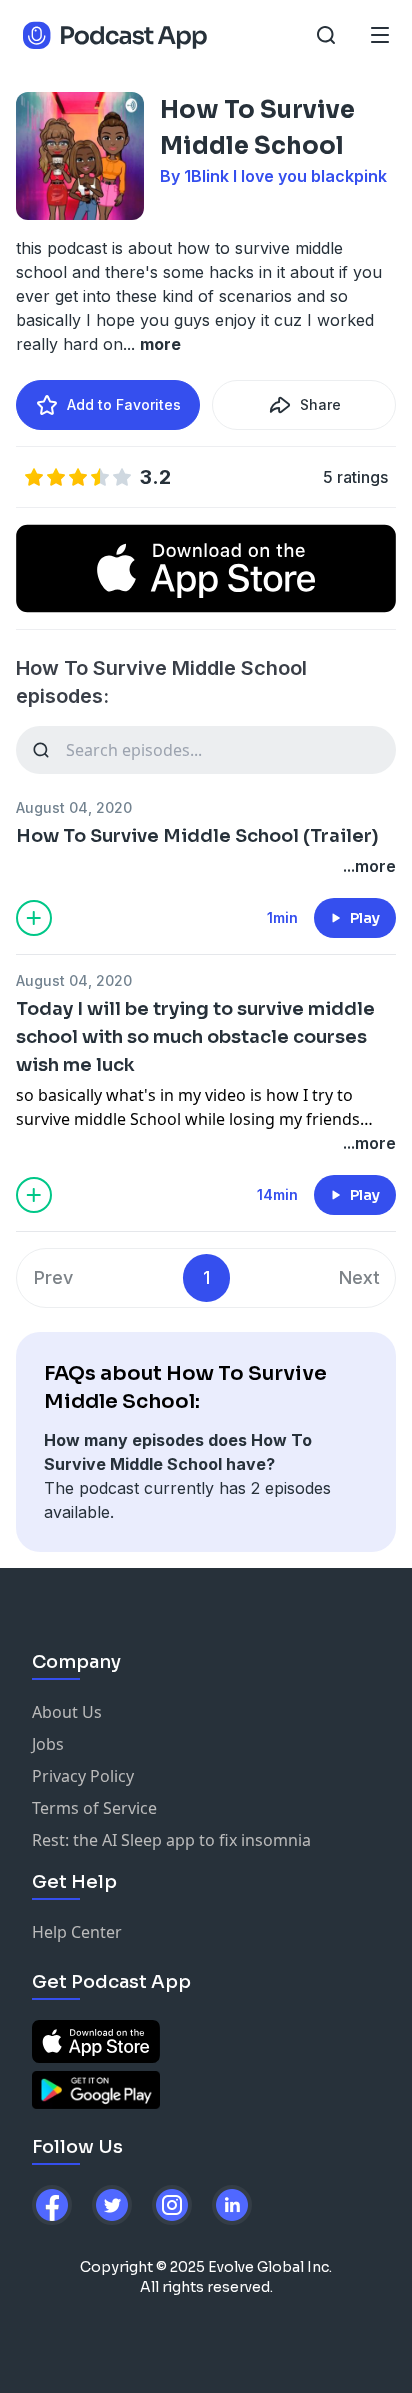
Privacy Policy (83, 1776)
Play (365, 918)
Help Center (77, 1932)
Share (320, 404)
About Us (67, 1712)
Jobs (48, 1744)
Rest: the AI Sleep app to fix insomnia (171, 1840)
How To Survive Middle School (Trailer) (197, 836)
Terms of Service (94, 1808)
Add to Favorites (124, 404)
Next (359, 1277)
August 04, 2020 (74, 807)
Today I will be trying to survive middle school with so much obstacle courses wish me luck (195, 1037)
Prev (53, 1277)
